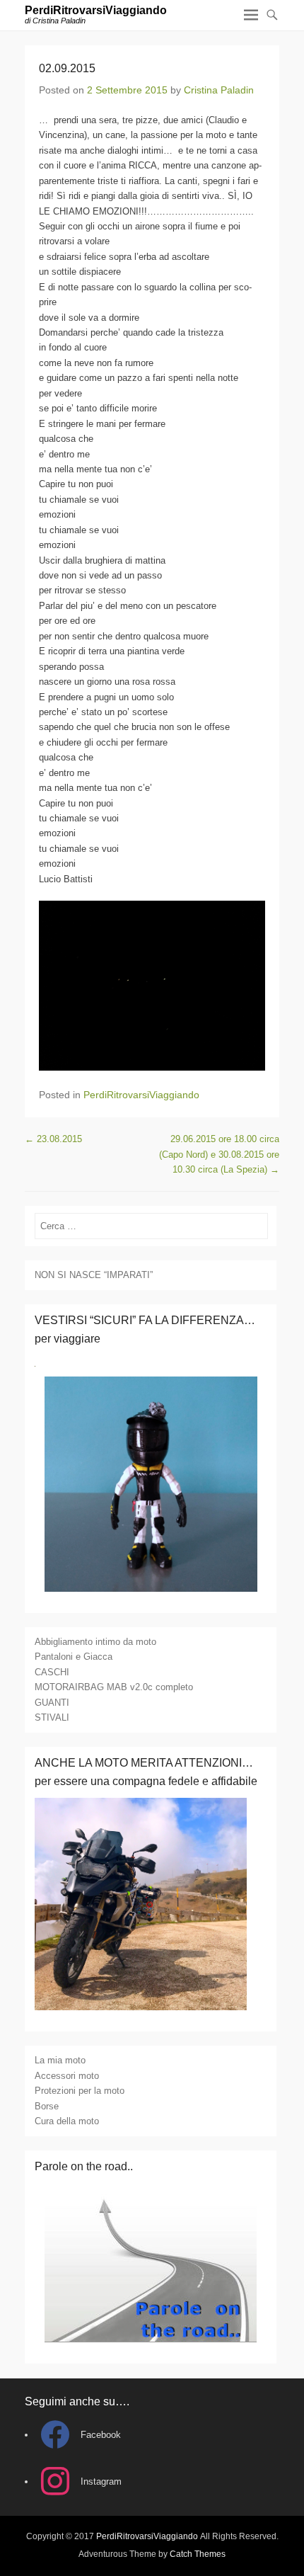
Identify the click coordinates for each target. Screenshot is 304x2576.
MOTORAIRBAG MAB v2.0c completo (114, 1687)
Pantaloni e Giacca (74, 1657)
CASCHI (52, 1672)
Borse (47, 2106)
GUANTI (52, 1703)
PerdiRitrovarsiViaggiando (96, 10)
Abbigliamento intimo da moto (95, 1642)
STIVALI (52, 1717)
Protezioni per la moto (80, 2091)
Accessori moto (67, 2076)
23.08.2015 (53, 1139)
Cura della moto (67, 2121)
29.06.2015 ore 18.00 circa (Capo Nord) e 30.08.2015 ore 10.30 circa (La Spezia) (219, 1154)
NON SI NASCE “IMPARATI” (94, 1275)
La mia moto (60, 2060)
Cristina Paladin (219, 90)
